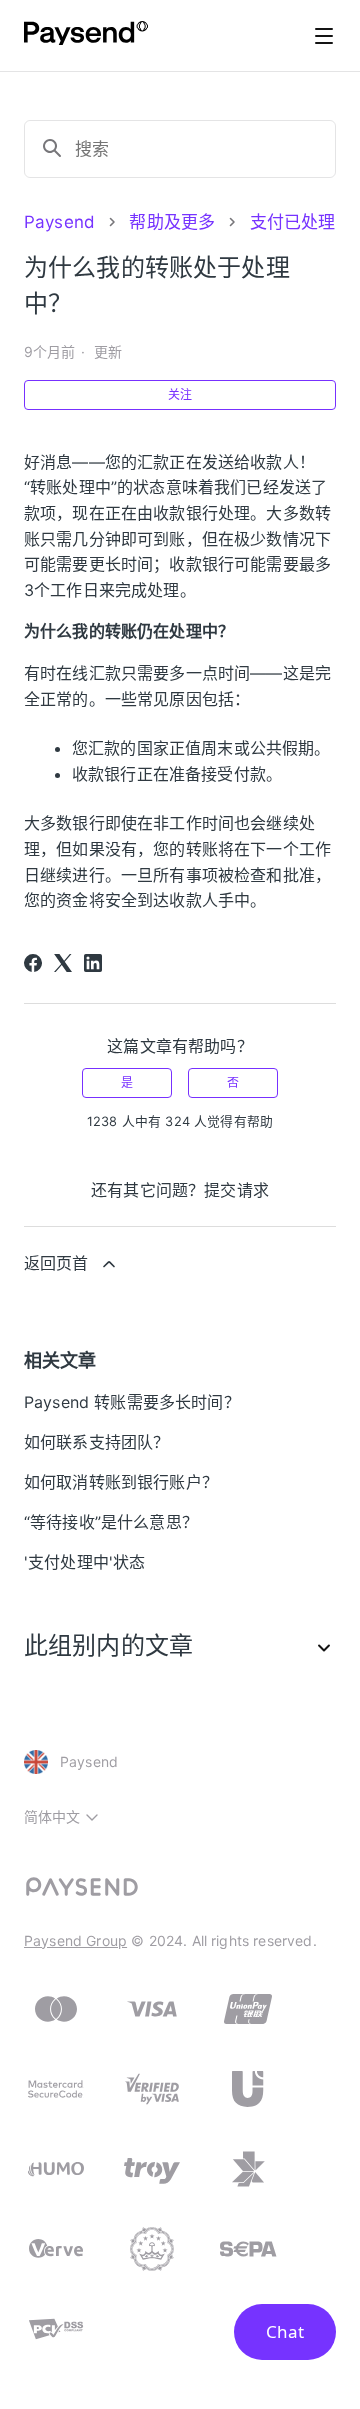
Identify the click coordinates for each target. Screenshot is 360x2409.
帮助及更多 (172, 222)
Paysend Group (75, 1940)
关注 (180, 394)
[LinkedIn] (93, 963)
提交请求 (236, 1190)
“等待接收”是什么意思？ (111, 1522)
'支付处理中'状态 (84, 1562)
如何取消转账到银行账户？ (121, 1482)
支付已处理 (293, 222)
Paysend (59, 222)
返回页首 (56, 1263)
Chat (285, 2331)
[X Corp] (63, 963)
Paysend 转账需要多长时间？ (132, 1402)
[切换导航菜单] (324, 36)
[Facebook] (33, 963)
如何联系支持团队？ (96, 1442)
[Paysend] (86, 36)
